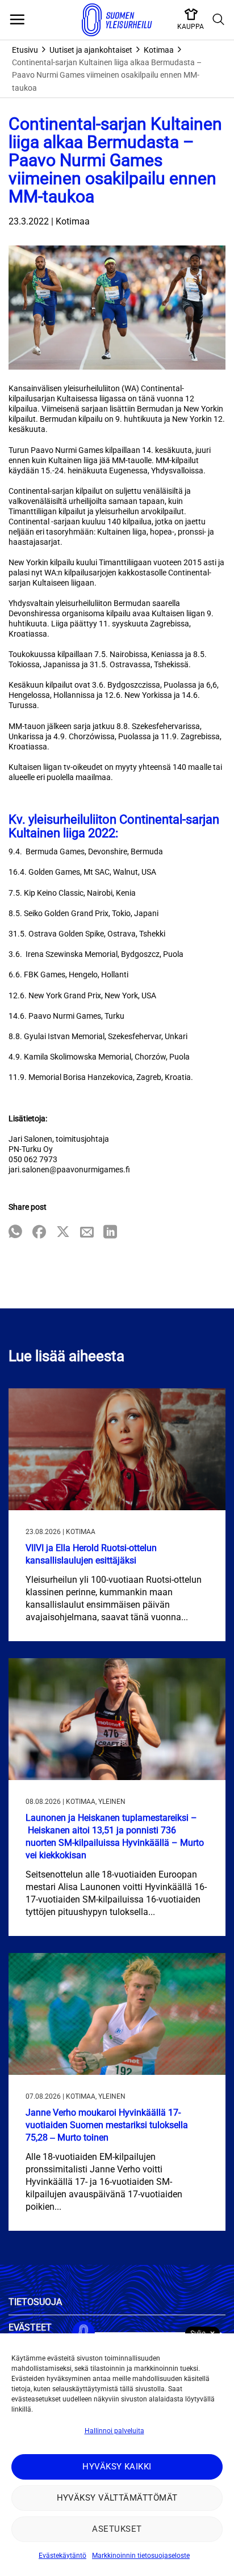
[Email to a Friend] (87, 1233)
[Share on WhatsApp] (15, 1233)
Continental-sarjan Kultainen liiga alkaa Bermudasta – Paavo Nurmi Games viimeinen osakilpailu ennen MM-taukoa (107, 75)
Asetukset (117, 2529)
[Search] (219, 20)
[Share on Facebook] (39, 1233)
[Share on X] (63, 1233)
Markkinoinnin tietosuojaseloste (141, 2556)
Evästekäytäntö (62, 2556)
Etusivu (25, 50)
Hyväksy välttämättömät (117, 2498)
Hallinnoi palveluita (114, 2431)
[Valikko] (17, 20)
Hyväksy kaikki (117, 2467)
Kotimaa (159, 50)
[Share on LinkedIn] (110, 1233)
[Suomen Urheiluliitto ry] (117, 20)
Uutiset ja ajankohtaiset (91, 50)
